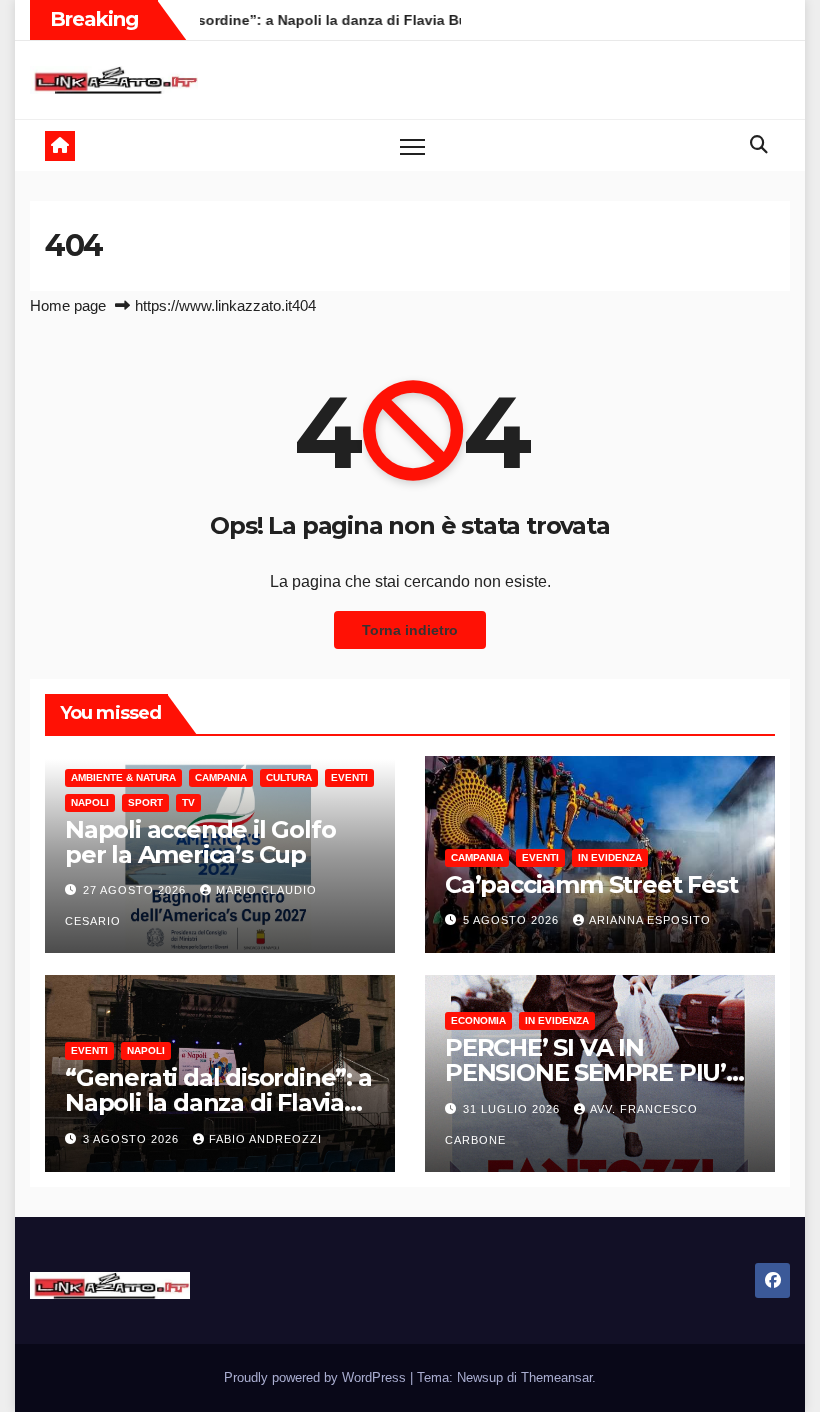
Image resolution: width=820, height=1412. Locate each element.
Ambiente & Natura (123, 777)
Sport (145, 802)
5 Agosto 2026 (513, 920)
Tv (188, 802)
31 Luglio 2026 (513, 1109)
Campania (221, 777)
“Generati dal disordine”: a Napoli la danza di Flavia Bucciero (218, 1102)
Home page (68, 305)
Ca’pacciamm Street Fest (591, 884)
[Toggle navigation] (412, 145)
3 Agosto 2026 (133, 1139)
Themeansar (556, 1377)
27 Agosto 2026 (136, 890)
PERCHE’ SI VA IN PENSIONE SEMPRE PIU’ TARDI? (585, 1072)
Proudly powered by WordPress (317, 1377)
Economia (478, 1020)
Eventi (349, 777)
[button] (759, 145)
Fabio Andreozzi (265, 1139)
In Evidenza (610, 857)
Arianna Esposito (650, 920)
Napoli (90, 802)
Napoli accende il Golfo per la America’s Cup (200, 842)
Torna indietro (410, 630)
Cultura (289, 777)
